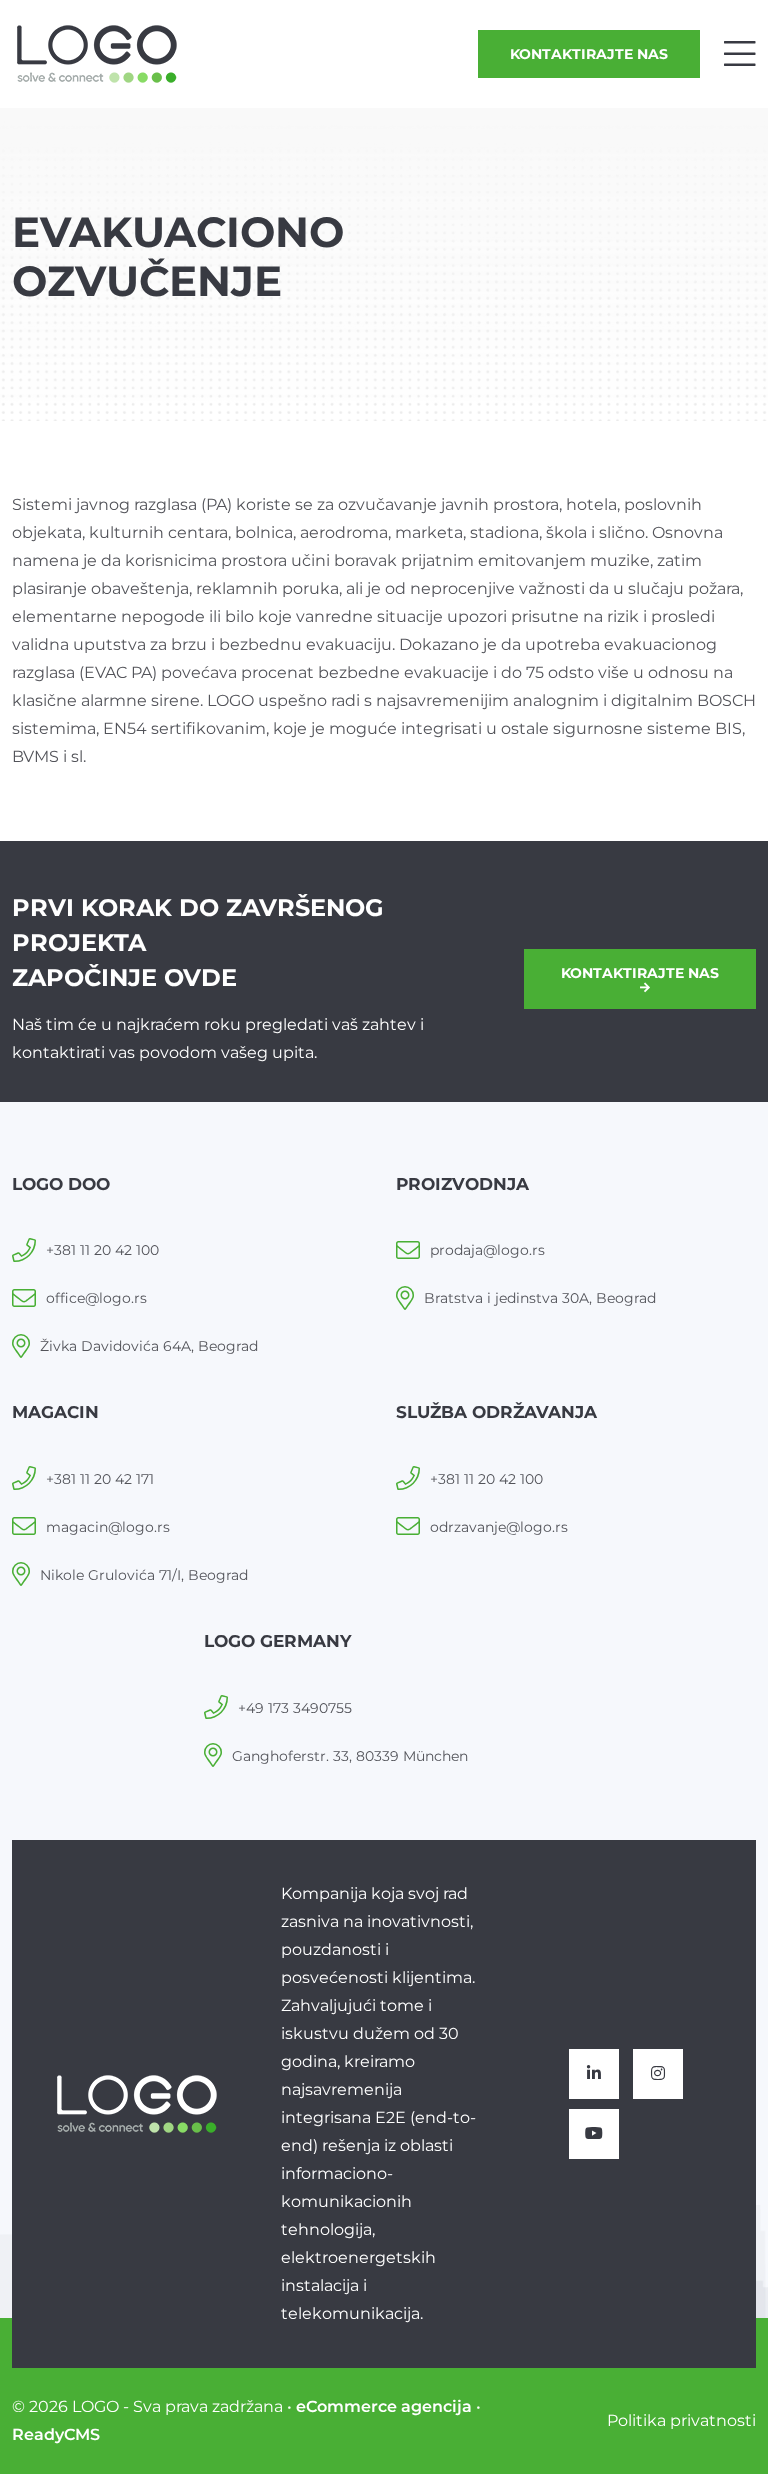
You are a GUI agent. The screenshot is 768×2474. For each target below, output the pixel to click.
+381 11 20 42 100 (102, 1250)
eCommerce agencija (384, 2406)
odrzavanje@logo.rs (499, 1527)
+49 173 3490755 (295, 1708)
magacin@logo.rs (108, 1527)
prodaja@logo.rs (487, 1250)
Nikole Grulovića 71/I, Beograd (144, 1575)
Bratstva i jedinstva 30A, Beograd (540, 1298)
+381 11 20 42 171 (100, 1479)
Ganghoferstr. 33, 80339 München (350, 1756)
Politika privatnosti (681, 2420)
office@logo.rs (96, 1298)
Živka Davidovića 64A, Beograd (149, 1346)
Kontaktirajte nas (589, 54)
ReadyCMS (56, 2434)
